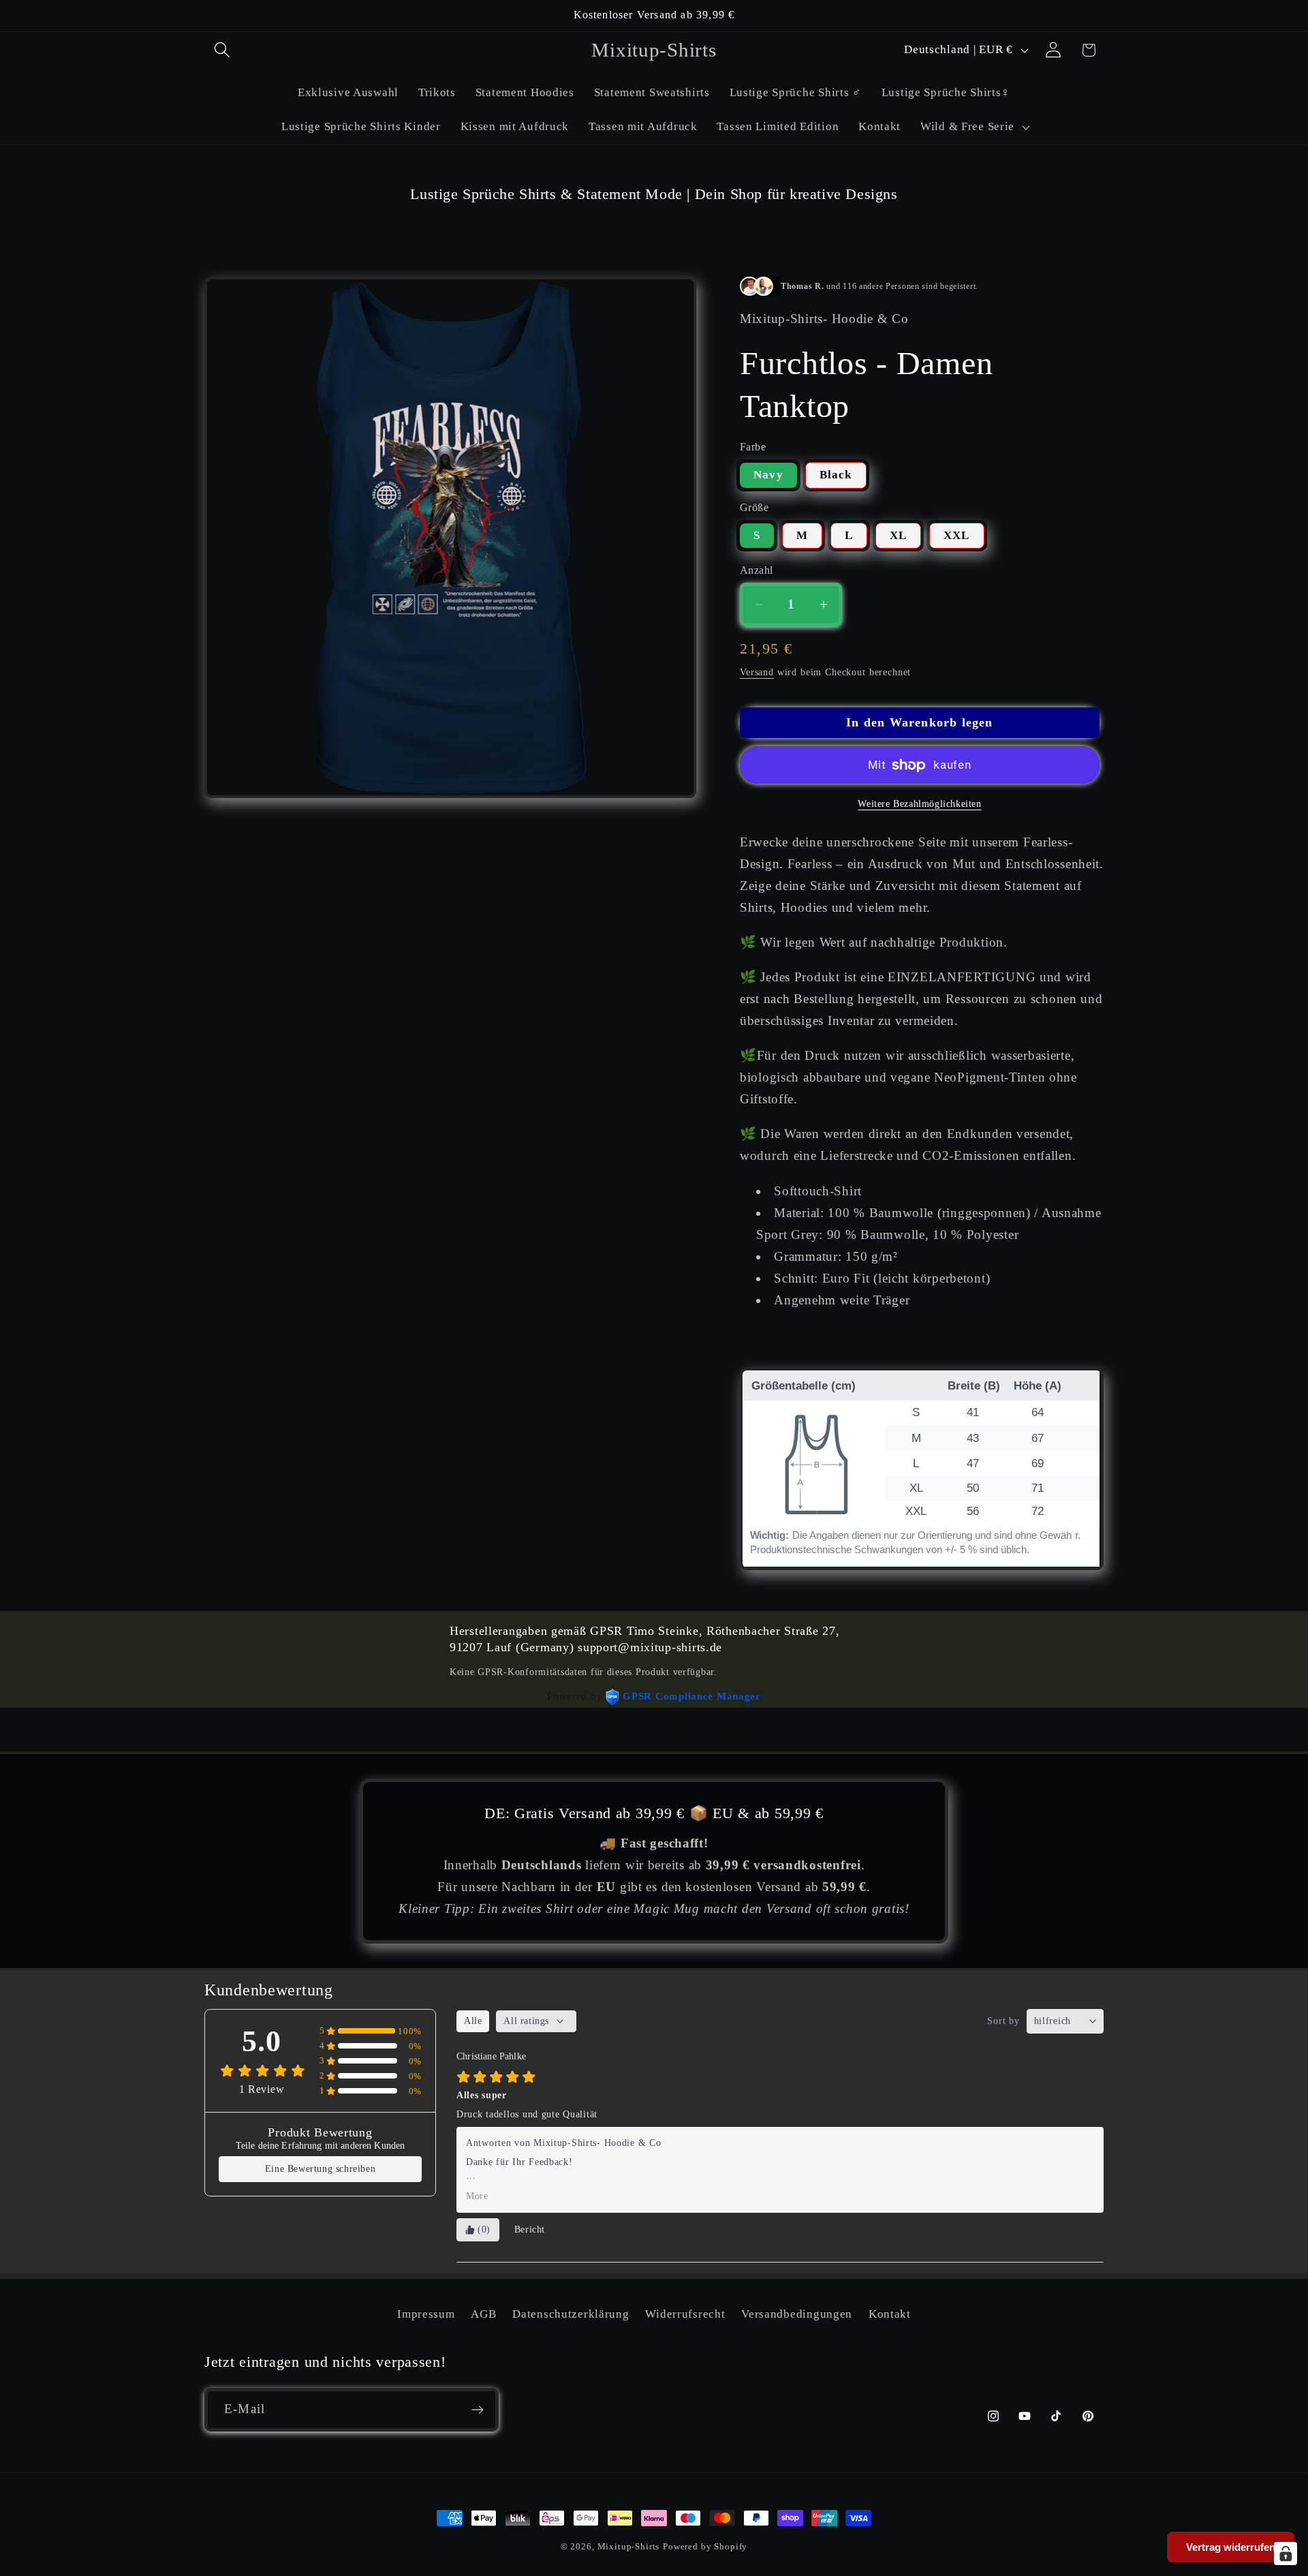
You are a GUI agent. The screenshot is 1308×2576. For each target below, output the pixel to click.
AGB (483, 2314)
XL (898, 535)
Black (836, 475)
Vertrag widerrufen (1231, 2547)
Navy (768, 475)
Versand (757, 672)
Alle (473, 2021)
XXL (957, 535)
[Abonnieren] (477, 2410)
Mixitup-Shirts (629, 2546)
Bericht (530, 2229)
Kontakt (890, 2314)
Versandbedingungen (797, 2314)
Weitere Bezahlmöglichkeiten (919, 803)
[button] (222, 50)
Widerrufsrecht (685, 2314)
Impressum (426, 2314)
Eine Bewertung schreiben (320, 2169)
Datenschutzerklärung (571, 2314)
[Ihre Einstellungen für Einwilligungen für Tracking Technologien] (1286, 2554)
